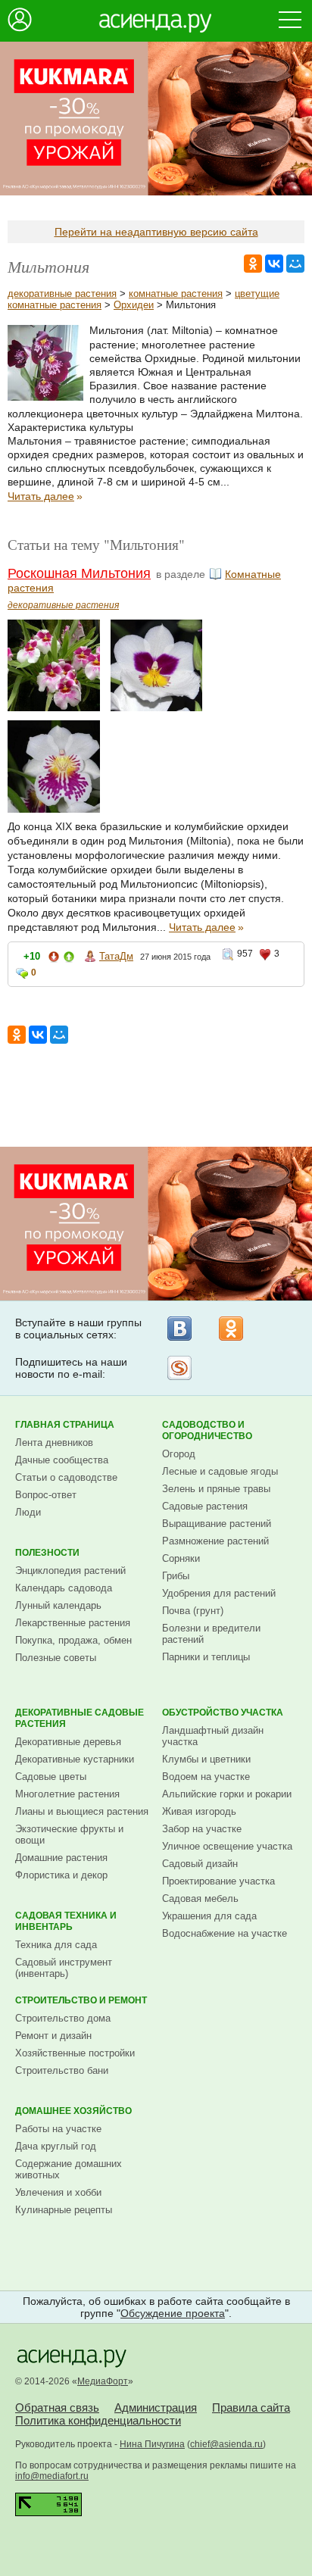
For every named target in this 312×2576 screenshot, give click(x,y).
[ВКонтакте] (179, 1329)
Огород (179, 1454)
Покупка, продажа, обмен (73, 1640)
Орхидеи (134, 305)
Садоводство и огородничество (207, 1430)
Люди (28, 1512)
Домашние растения (61, 1858)
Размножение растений (215, 1541)
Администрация (156, 2407)
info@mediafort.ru (52, 2476)
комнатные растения (176, 294)
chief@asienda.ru (226, 2444)
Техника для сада (56, 1945)
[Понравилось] (69, 959)
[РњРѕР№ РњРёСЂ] (295, 264)
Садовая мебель (200, 1898)
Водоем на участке (206, 1777)
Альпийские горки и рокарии (227, 1794)
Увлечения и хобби (58, 2192)
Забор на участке (202, 1829)
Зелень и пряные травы (216, 1489)
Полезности (47, 1553)
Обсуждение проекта (173, 2313)
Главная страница (65, 1425)
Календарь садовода (64, 1588)
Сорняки (181, 1558)
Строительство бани (62, 2070)
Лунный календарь (58, 1605)
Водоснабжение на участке (225, 1933)
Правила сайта (251, 2407)
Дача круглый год (56, 2146)
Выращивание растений (217, 1524)
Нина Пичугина (152, 2444)
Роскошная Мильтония (79, 573)
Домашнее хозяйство (73, 2111)
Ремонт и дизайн (53, 2036)
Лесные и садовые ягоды (220, 1471)
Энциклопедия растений (70, 1571)
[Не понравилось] (54, 959)
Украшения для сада (209, 1916)
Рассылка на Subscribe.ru (179, 1368)
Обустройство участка (223, 1713)
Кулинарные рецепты (64, 2210)
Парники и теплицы (206, 1657)
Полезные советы (56, 1658)
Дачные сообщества (62, 1460)
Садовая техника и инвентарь (66, 1921)
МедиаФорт (103, 2381)
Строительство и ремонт (81, 2000)
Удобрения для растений (219, 1593)
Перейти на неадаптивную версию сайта (156, 232)
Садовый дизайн (200, 1864)
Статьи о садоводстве (66, 1477)
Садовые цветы (51, 1777)
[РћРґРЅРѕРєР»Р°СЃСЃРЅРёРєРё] (253, 264)
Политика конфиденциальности (98, 2420)
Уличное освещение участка (227, 1846)
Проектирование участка (218, 1881)
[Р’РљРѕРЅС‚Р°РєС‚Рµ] (274, 264)
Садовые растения (205, 1506)
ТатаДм (116, 956)
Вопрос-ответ (46, 1495)
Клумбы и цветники (206, 1759)
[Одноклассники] (231, 1329)
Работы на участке (58, 2129)
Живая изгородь (199, 1811)
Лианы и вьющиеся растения (82, 1811)
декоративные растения (62, 294)
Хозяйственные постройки (75, 2053)
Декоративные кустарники (75, 1759)
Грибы (176, 1576)
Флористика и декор (61, 1875)
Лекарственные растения (73, 1623)
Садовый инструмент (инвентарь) (64, 1968)
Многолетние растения (67, 1794)
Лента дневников (54, 1443)
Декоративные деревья (68, 1742)
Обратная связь (57, 2407)
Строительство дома (63, 2018)
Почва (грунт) (193, 1611)
